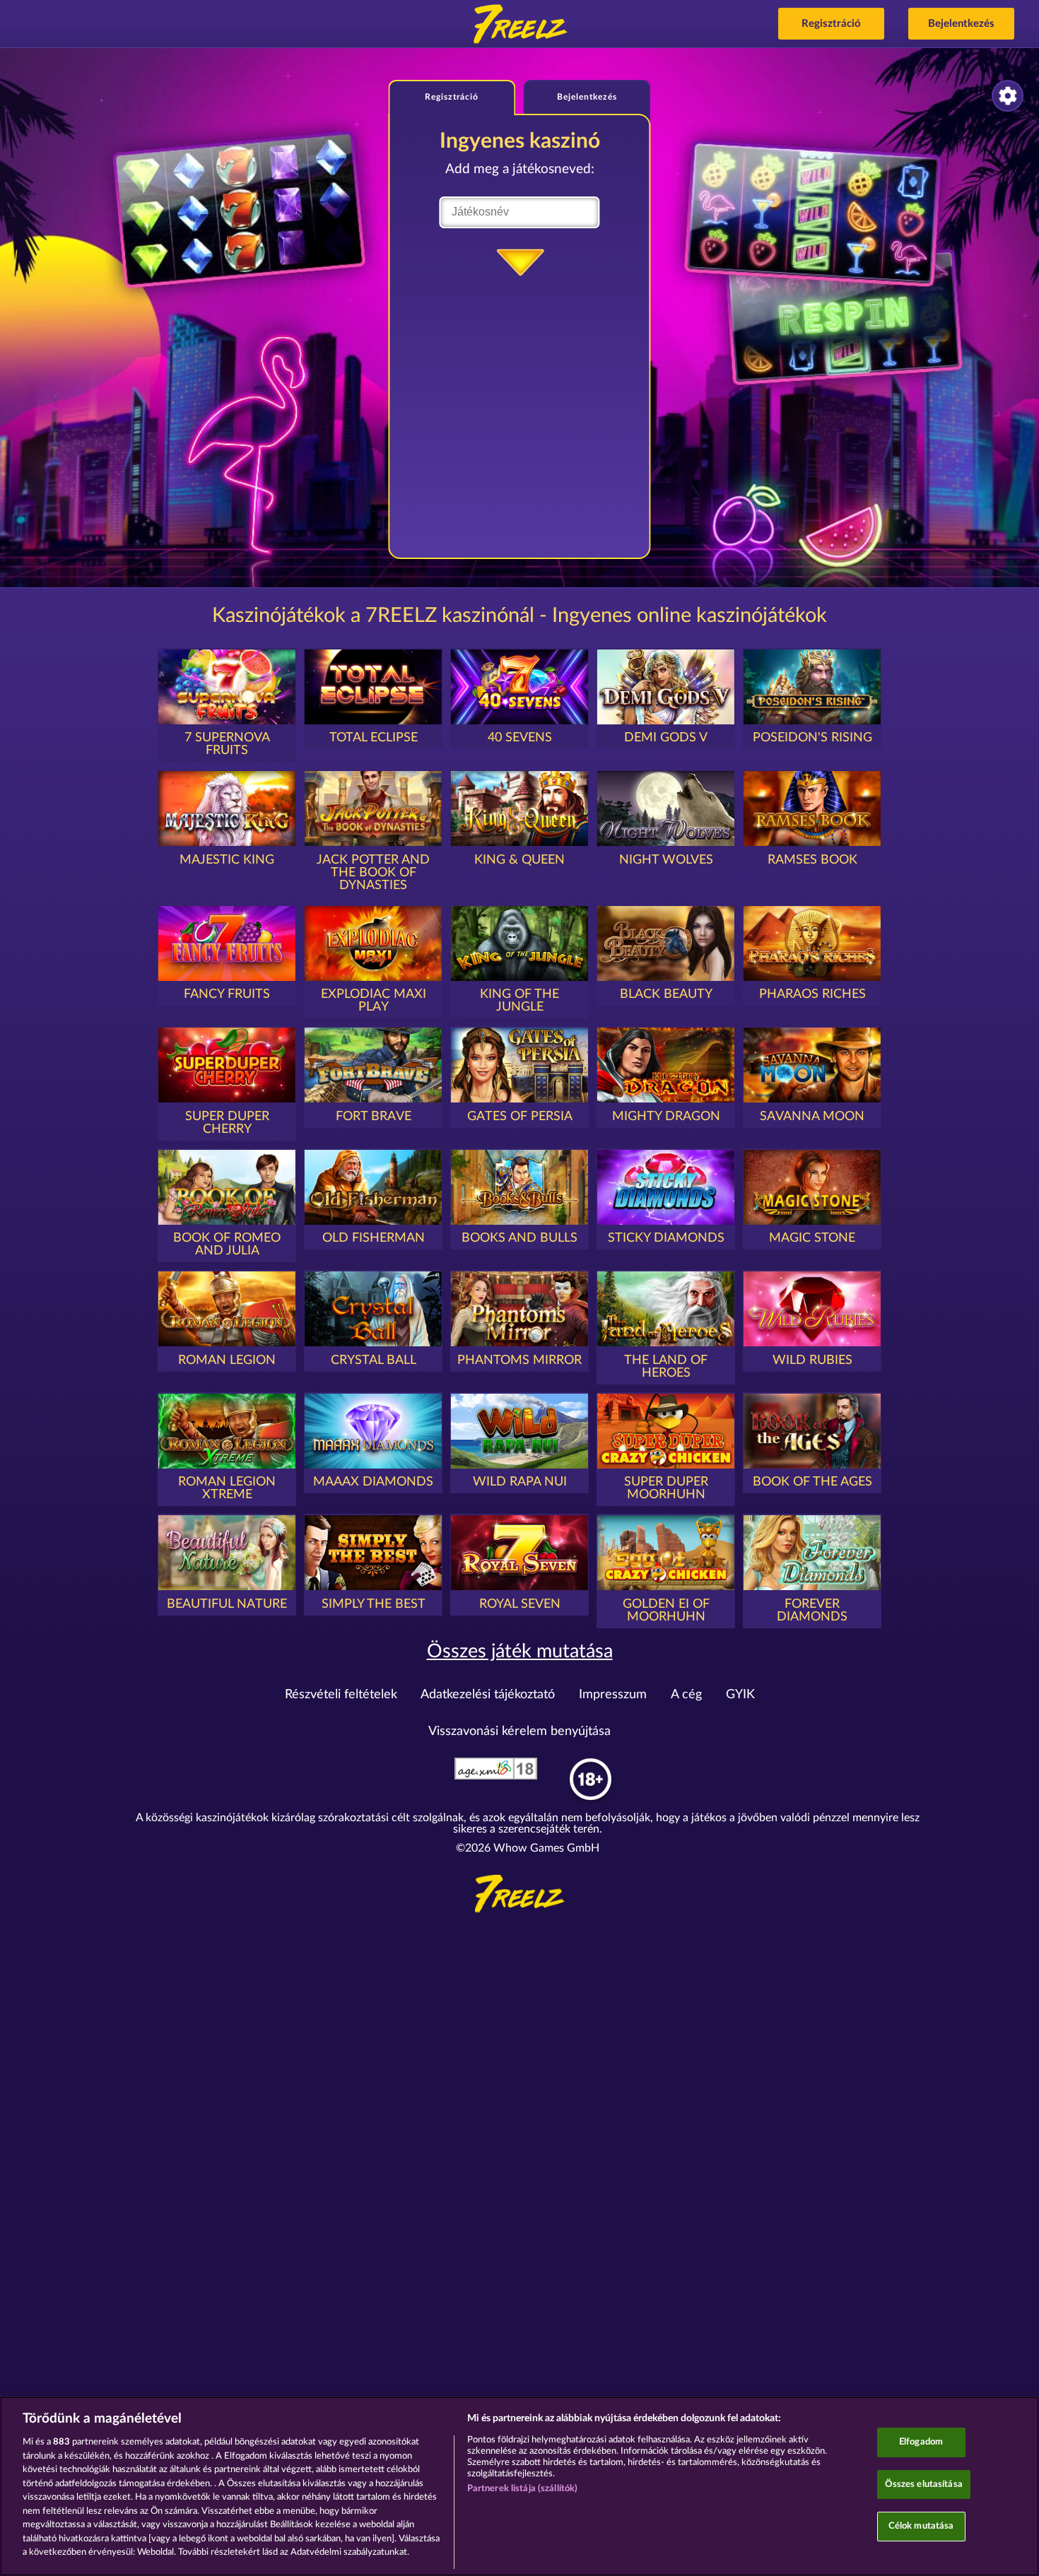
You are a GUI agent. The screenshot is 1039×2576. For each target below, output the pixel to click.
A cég (686, 1695)
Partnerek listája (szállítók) (523, 2489)
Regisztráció (831, 24)
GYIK (740, 1695)
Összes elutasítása (924, 2484)
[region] (519, 2486)
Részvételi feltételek (341, 1695)
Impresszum (613, 1695)
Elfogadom (921, 2442)
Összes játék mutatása (520, 1651)
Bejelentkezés (961, 24)
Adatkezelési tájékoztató (488, 1695)
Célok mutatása (921, 2527)
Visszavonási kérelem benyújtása (519, 1731)
